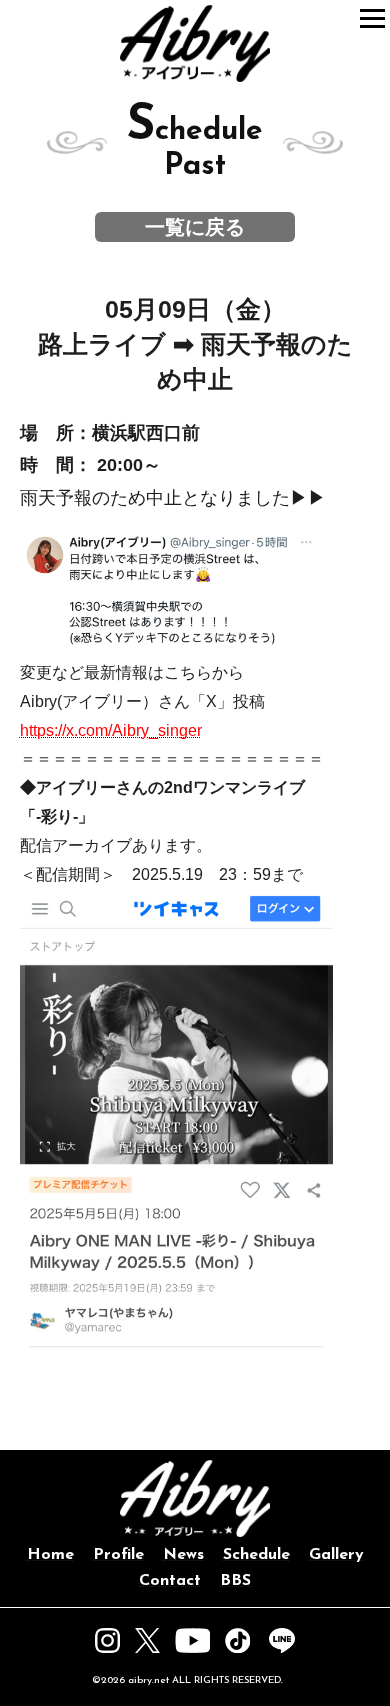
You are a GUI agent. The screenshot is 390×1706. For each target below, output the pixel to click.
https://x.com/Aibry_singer (111, 730)
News (183, 1555)
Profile (118, 1555)
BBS (235, 1581)
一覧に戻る (195, 227)
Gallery (336, 1555)
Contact (170, 1581)
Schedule (256, 1555)
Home (50, 1555)
